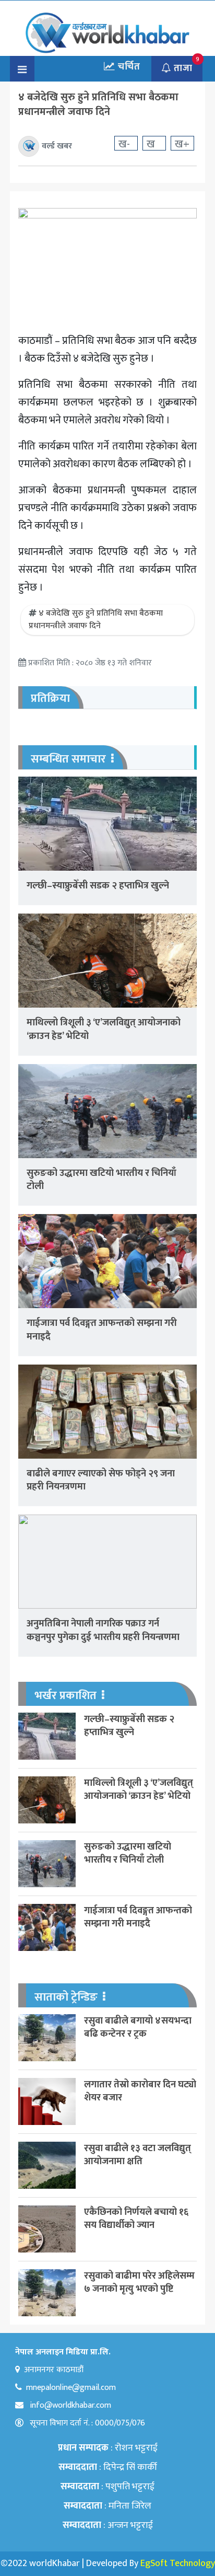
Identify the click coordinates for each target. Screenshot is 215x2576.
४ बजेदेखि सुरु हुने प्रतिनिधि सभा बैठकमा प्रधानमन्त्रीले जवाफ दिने (96, 620)
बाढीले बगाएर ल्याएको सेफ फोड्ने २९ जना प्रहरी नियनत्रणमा (101, 1480)
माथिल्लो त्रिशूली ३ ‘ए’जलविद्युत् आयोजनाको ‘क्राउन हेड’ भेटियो (104, 1029)
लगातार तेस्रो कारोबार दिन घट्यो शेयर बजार (140, 2091)
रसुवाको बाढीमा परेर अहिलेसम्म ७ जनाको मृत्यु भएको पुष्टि (139, 2283)
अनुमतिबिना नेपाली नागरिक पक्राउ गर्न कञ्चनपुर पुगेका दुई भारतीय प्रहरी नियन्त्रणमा (103, 1630)
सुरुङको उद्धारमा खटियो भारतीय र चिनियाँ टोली (101, 1180)
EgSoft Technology (178, 2563)
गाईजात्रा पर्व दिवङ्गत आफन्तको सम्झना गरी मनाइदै (102, 1330)
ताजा (182, 68)
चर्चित (128, 67)
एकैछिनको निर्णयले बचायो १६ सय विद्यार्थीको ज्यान (136, 2219)
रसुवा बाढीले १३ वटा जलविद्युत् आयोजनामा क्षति (138, 2155)
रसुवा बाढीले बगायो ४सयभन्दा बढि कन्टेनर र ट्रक (138, 2028)
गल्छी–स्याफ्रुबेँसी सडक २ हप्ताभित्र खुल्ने (98, 886)
